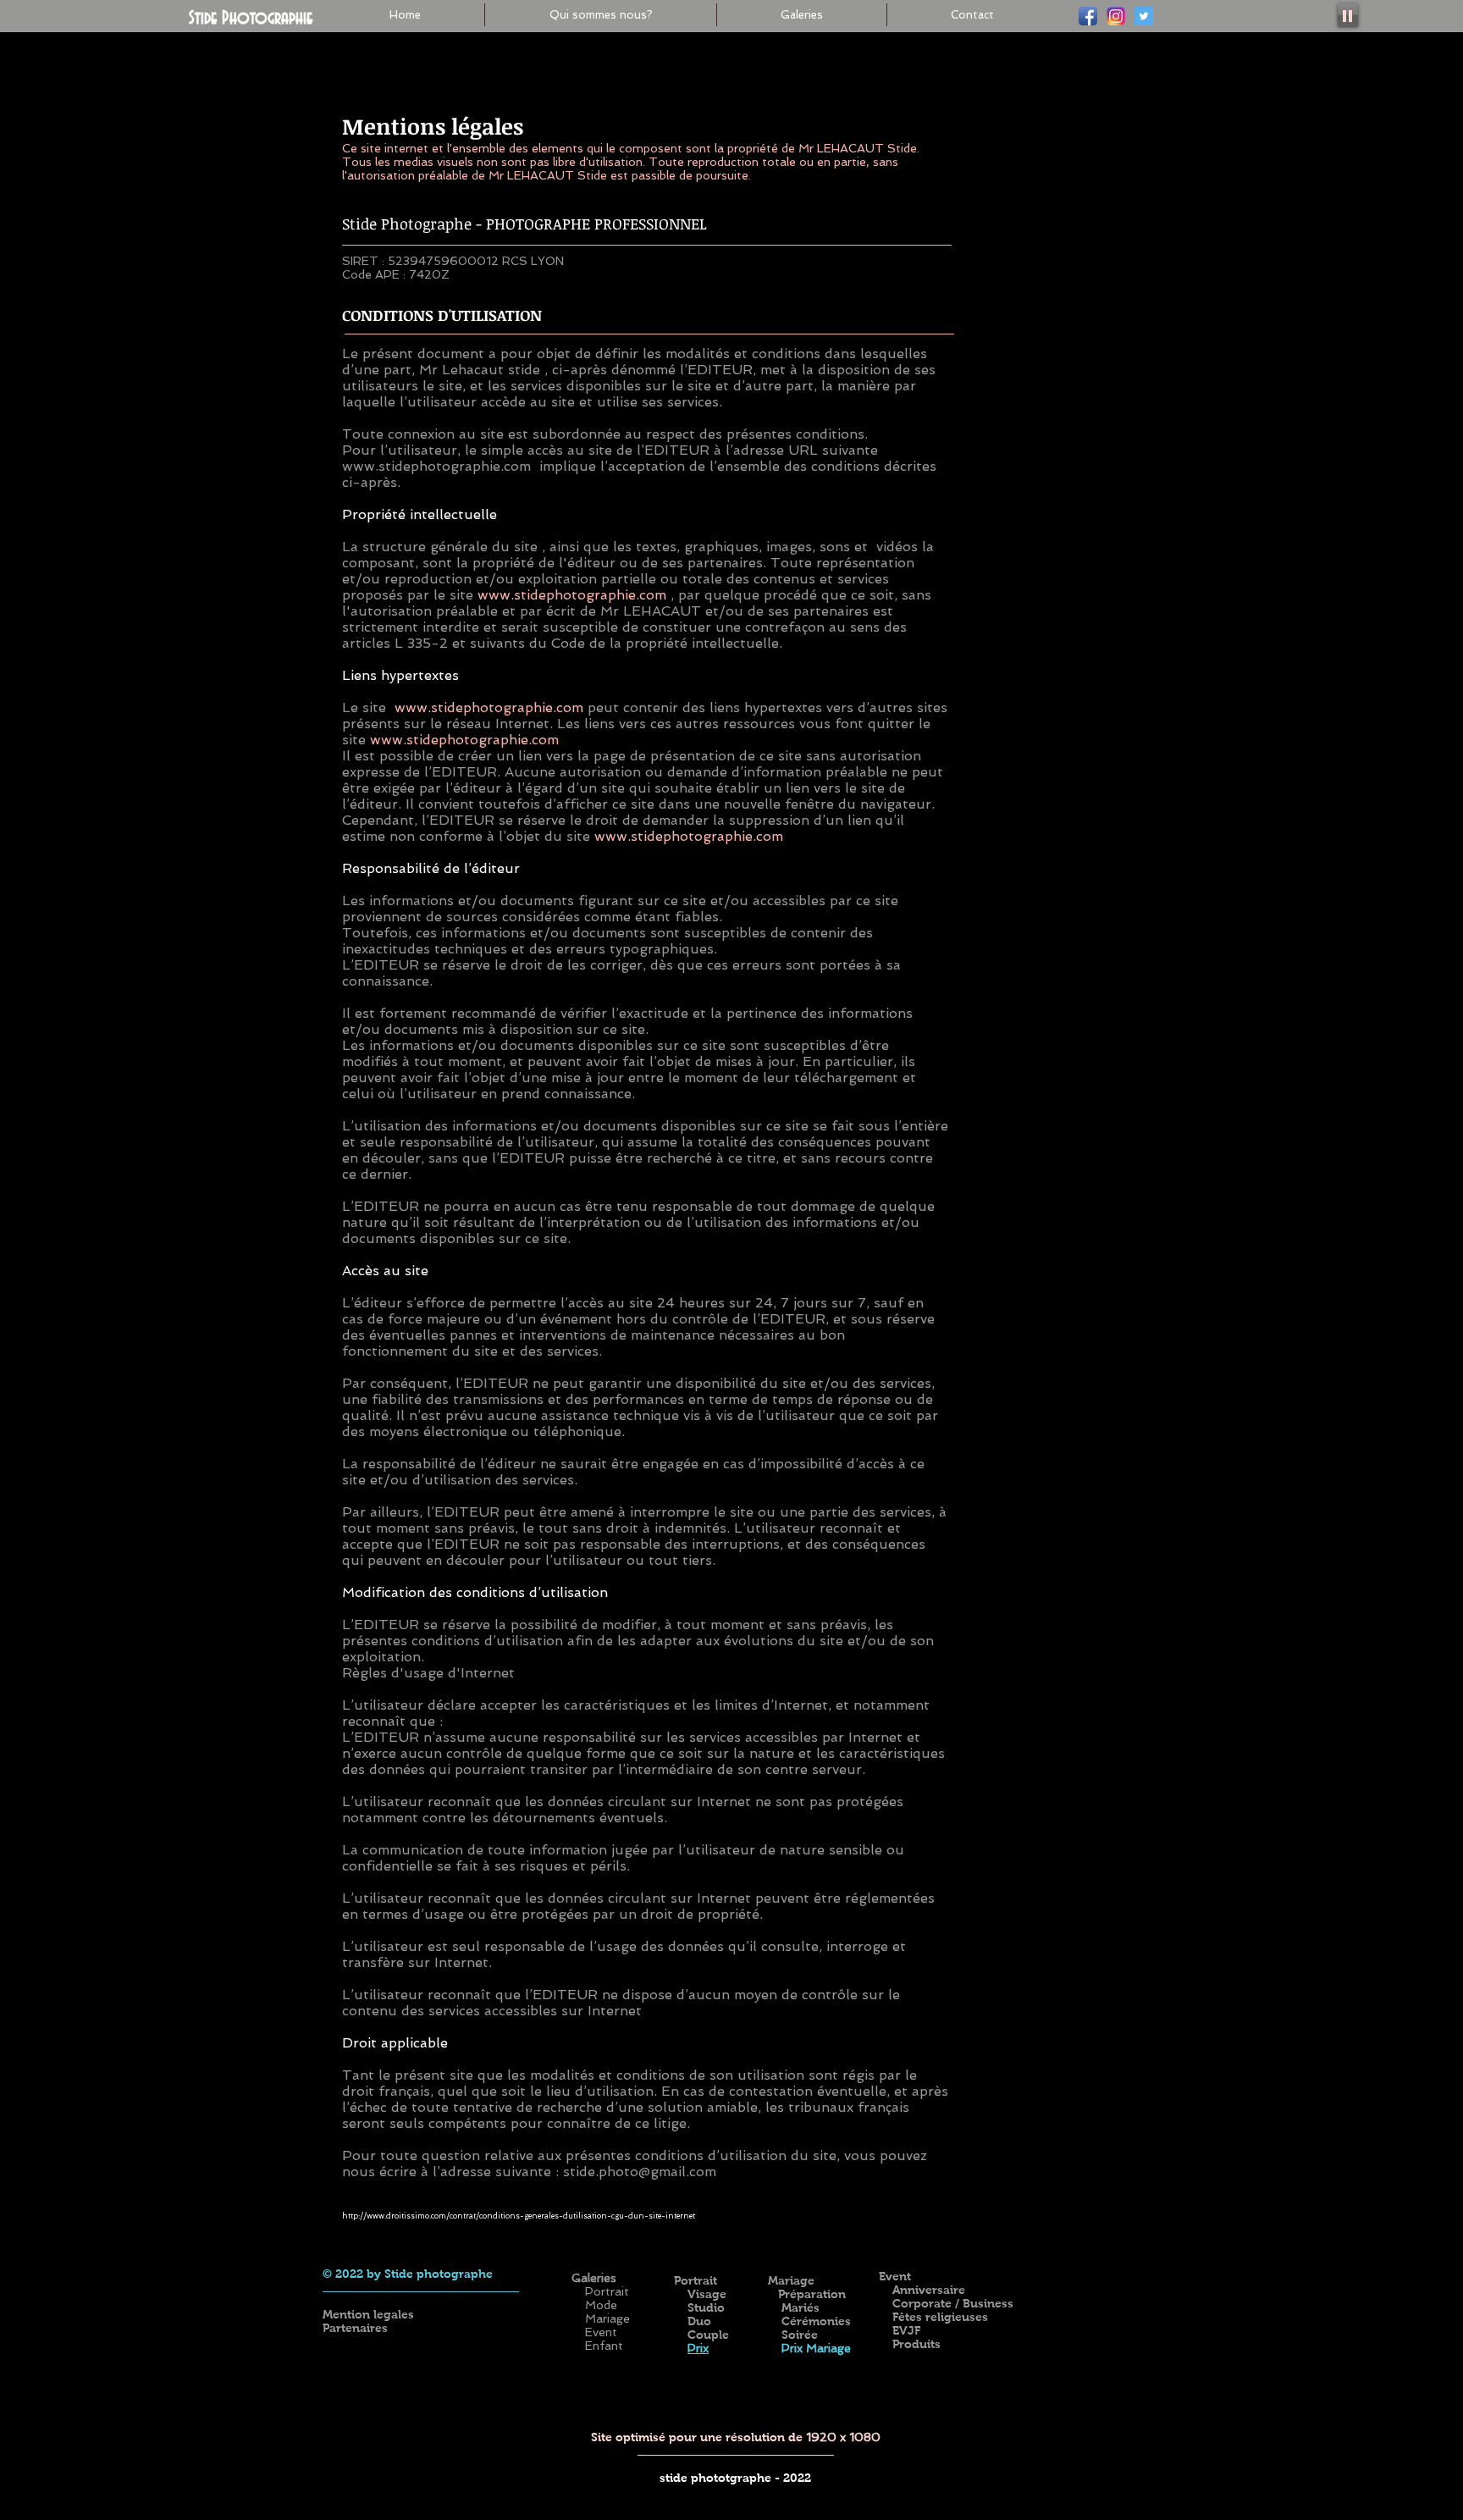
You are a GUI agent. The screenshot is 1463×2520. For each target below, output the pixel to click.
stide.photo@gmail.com (640, 2172)
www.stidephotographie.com (436, 466)
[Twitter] (1144, 16)
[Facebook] (1088, 16)
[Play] (1348, 15)
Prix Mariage (814, 2348)
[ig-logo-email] (1116, 16)
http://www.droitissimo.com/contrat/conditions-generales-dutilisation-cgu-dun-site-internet (519, 2216)
